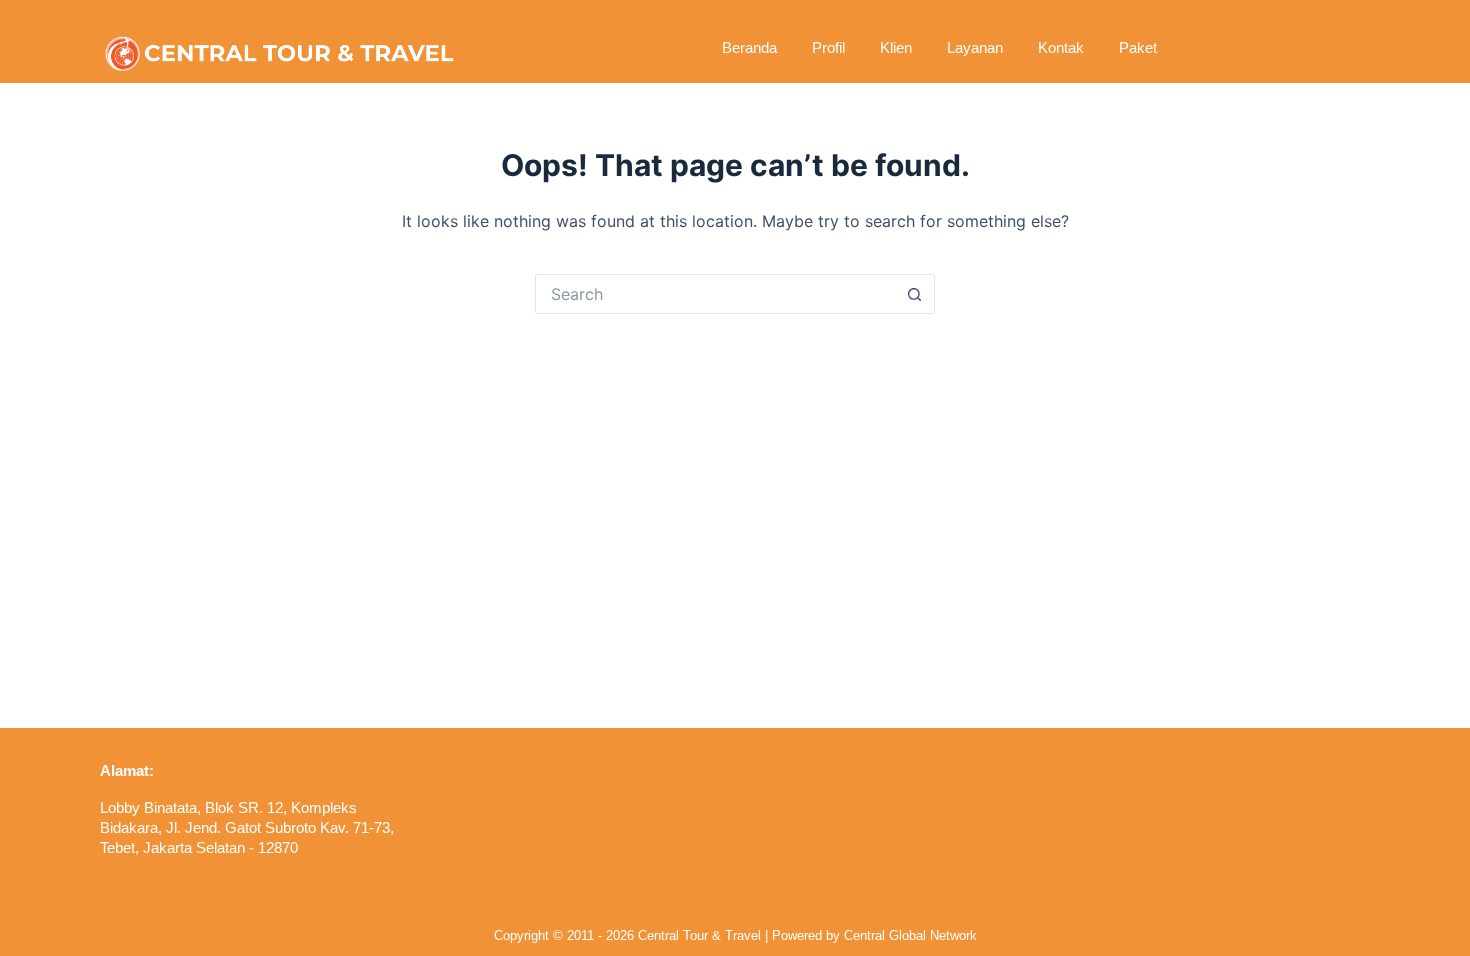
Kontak (1061, 47)
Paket (1138, 47)
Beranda (749, 47)
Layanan (975, 47)
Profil (828, 47)
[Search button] (915, 294)
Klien (896, 47)
